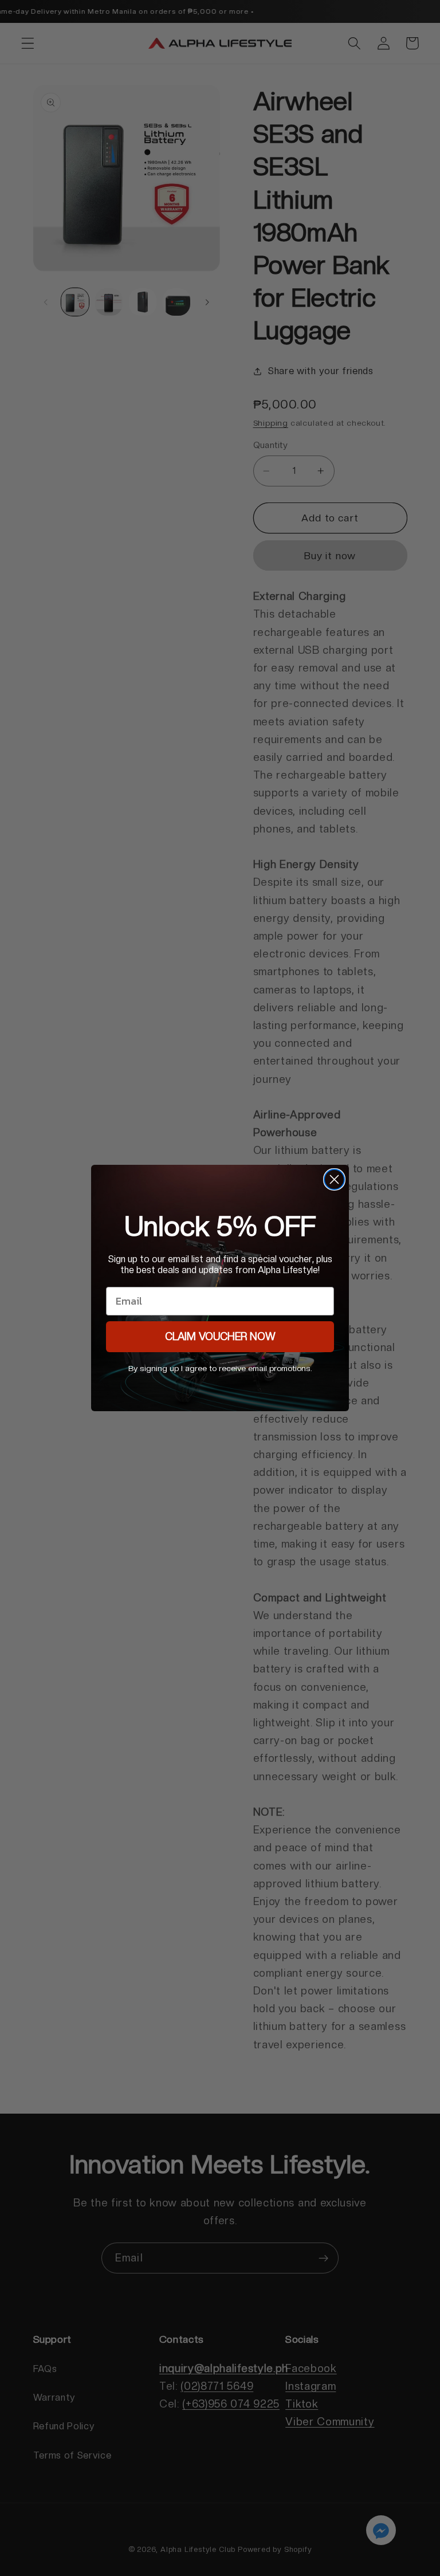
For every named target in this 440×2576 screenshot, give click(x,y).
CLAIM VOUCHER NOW (220, 1336)
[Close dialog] (334, 1179)
